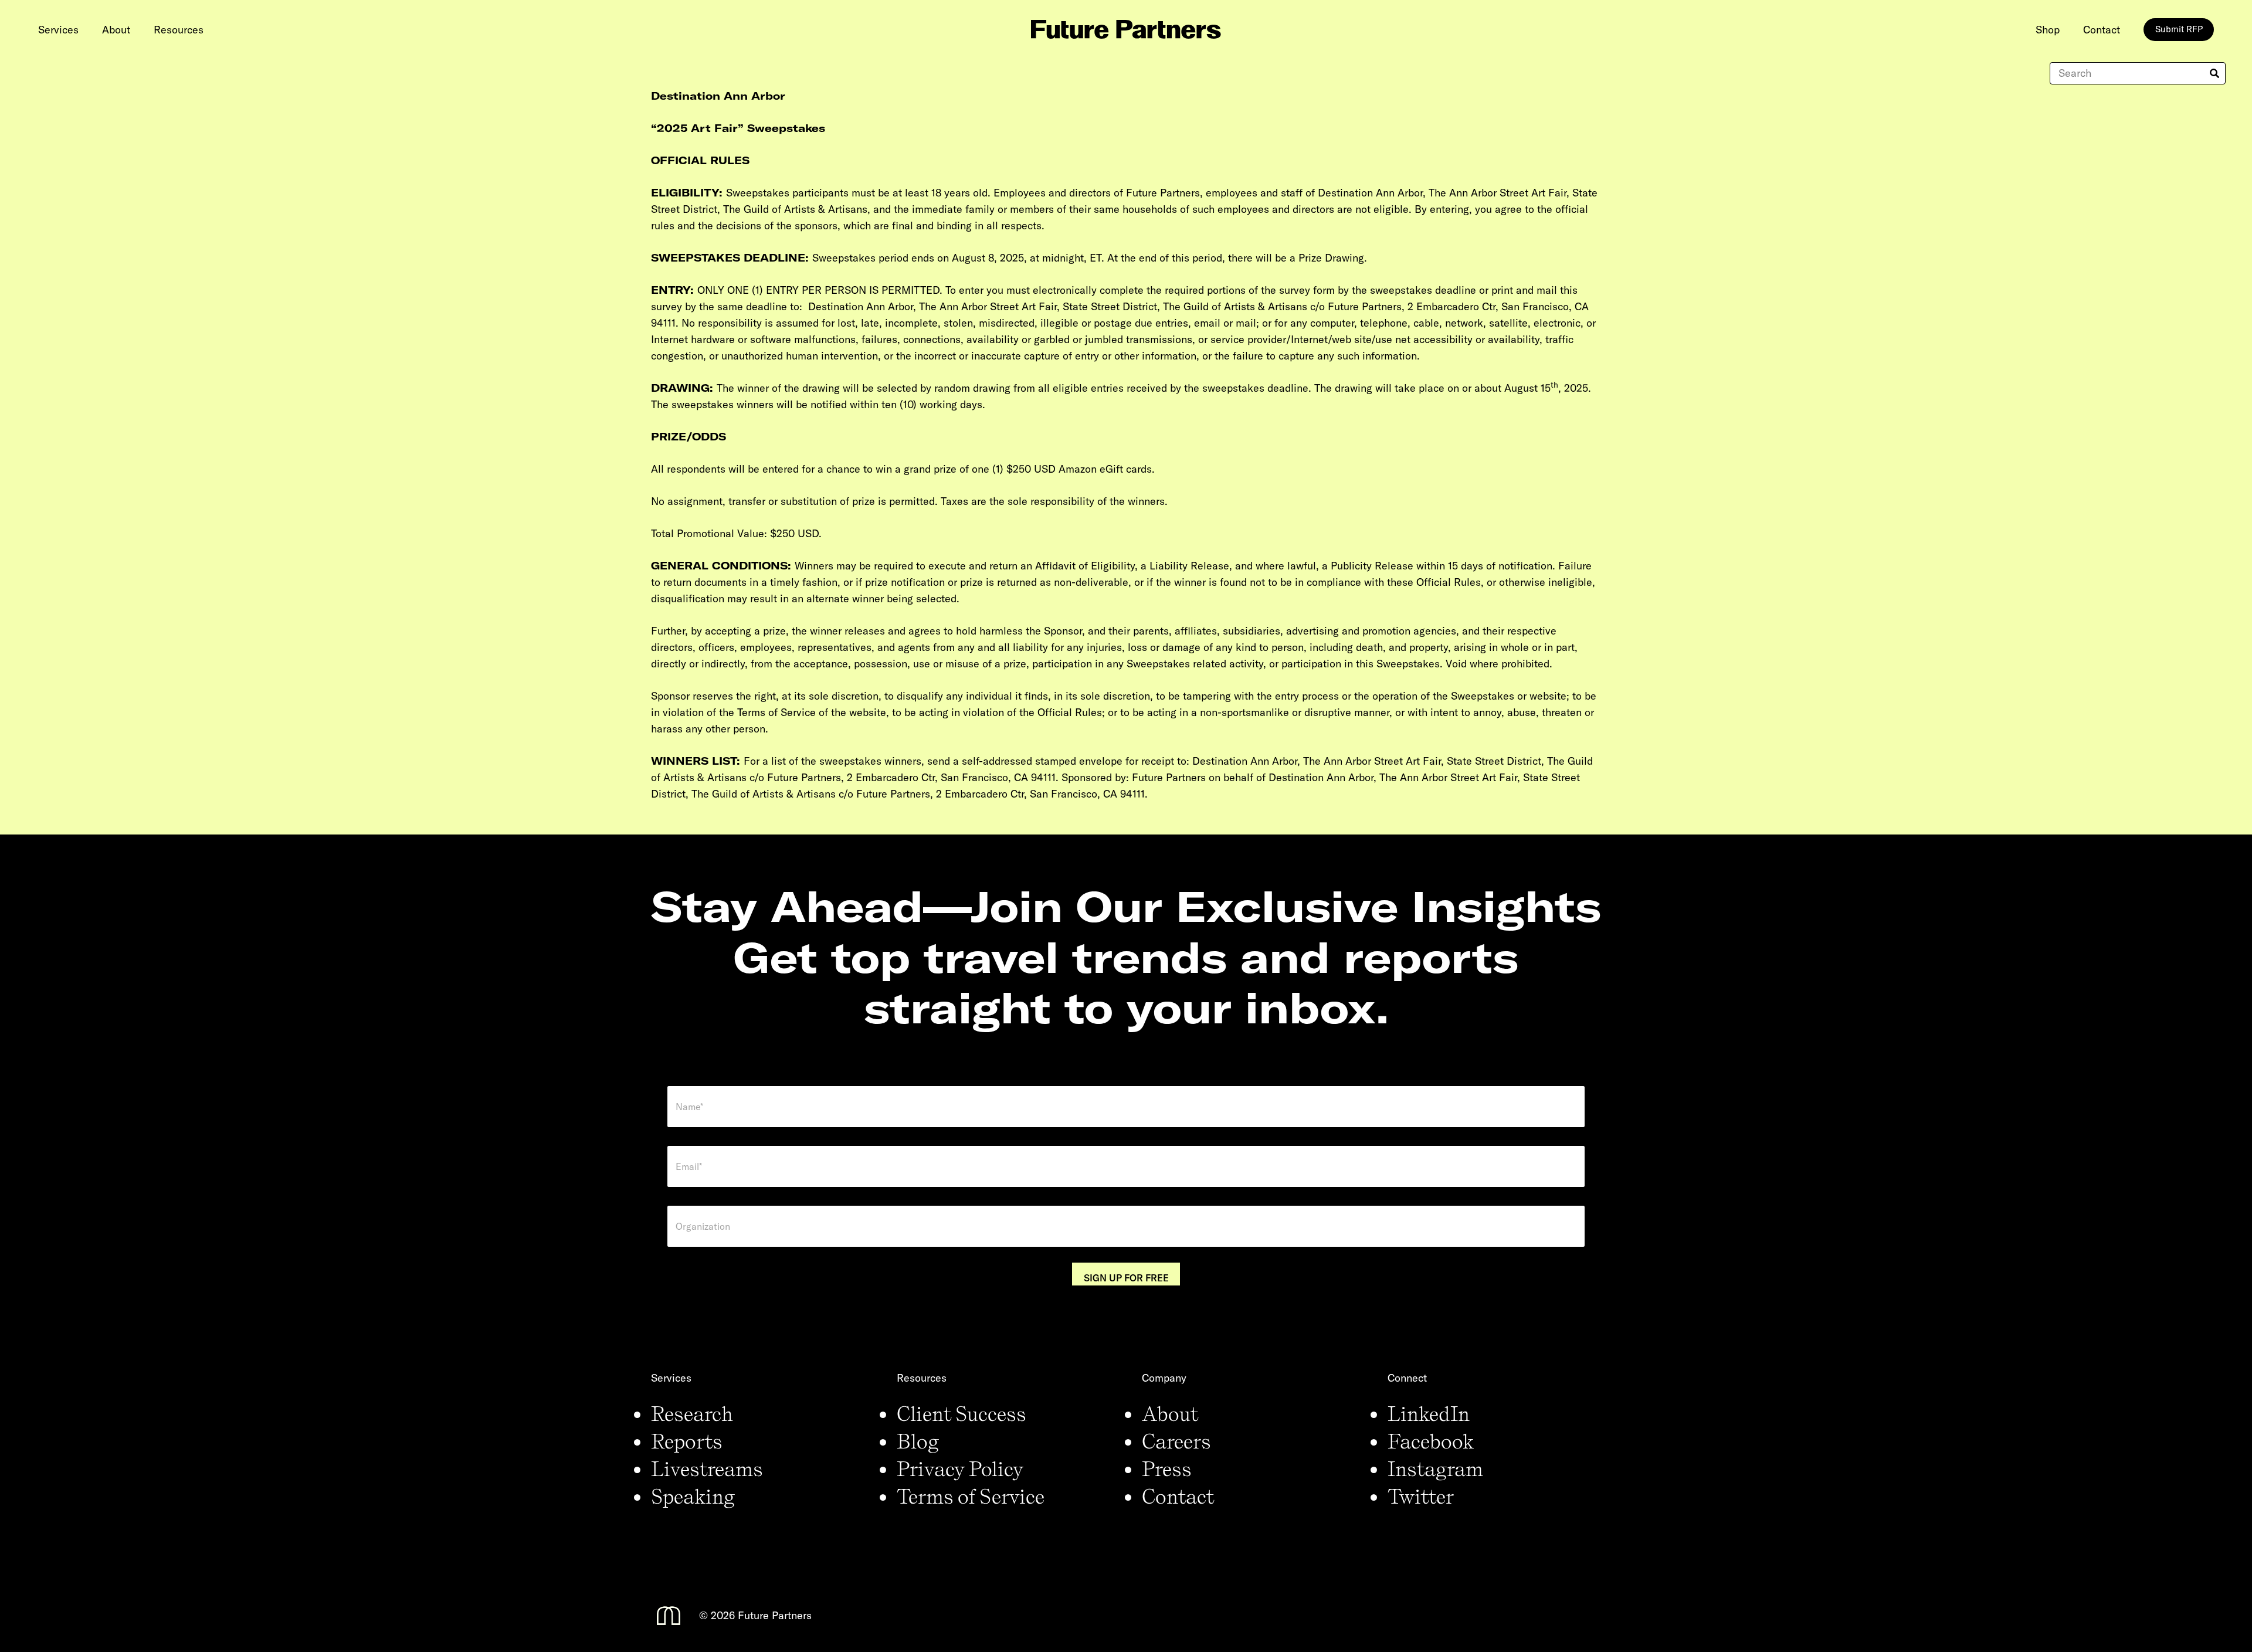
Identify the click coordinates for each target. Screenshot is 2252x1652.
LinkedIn (1429, 1413)
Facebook (1431, 1441)
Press (1167, 1468)
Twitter (1421, 1496)
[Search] (2214, 73)
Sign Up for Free (1126, 1278)
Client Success (961, 1413)
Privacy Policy (960, 1468)
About (1170, 1413)
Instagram (1435, 1468)
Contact (1178, 1496)
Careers (1176, 1441)
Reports (687, 1441)
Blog (918, 1441)
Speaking (693, 1496)
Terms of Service (971, 1496)
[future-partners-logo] (1126, 29)
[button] (88, 29)
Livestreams (707, 1468)
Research (692, 1413)
